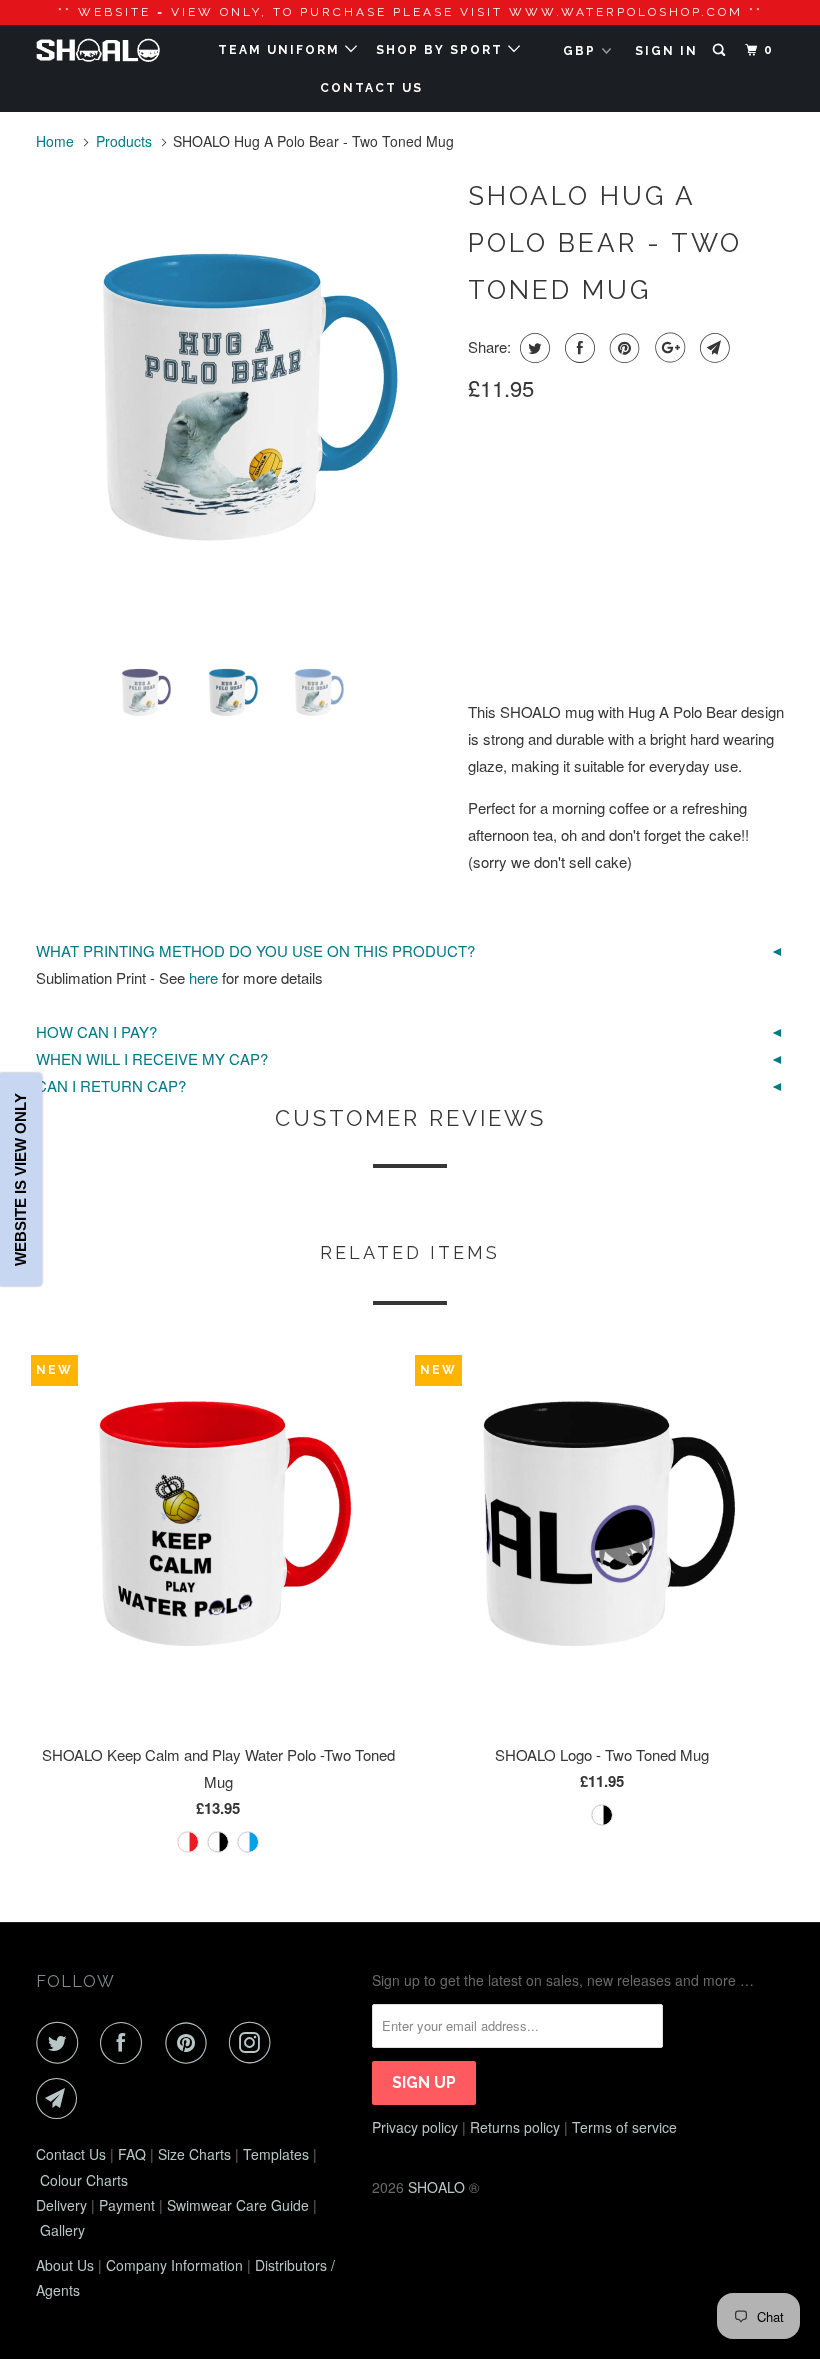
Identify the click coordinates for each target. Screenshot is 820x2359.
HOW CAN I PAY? (96, 1031)
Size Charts (194, 2154)
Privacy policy (415, 2127)
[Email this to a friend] (712, 348)
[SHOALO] (98, 50)
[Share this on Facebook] (577, 348)
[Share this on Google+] (667, 348)
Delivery (61, 2205)
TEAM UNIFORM (281, 50)
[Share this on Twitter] (532, 348)
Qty (481, 620)
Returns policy (515, 2127)
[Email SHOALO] (61, 2099)
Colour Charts (84, 2180)
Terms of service (624, 2127)
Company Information (174, 2265)
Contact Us (71, 2154)
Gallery (62, 2230)
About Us (65, 2265)
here (203, 977)
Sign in (666, 51)
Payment (127, 2205)
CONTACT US (371, 88)
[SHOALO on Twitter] (61, 2043)
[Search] (721, 50)
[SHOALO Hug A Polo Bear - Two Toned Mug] (242, 404)
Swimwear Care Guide (238, 2205)
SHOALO (436, 2187)
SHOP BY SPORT (442, 50)
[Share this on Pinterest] (622, 348)
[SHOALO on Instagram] (254, 2043)
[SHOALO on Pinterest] (190, 2043)
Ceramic (509, 477)
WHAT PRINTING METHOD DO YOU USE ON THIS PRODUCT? (255, 950)
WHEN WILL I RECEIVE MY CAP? (152, 1058)
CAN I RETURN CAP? (111, 1085)
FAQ (132, 2154)
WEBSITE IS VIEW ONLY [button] (20, 1179)
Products (124, 141)
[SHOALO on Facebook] (125, 2043)
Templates (276, 2154)
